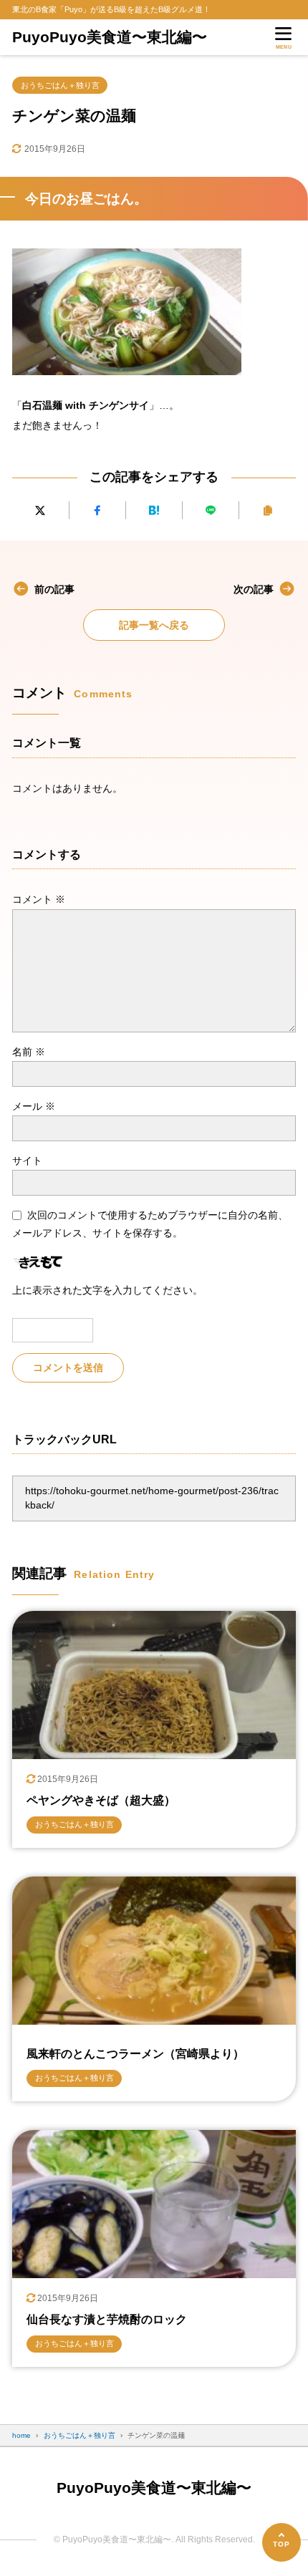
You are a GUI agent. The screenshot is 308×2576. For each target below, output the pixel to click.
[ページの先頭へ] (281, 2542)
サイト (27, 1161)
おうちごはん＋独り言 (60, 85)
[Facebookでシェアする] (97, 510)
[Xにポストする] (40, 510)
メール (34, 1106)
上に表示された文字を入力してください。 (107, 1290)
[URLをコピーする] (267, 510)
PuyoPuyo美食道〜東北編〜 (110, 37)
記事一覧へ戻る (154, 625)
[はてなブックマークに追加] (154, 510)
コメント (39, 899)
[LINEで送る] (211, 510)
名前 (29, 1052)
